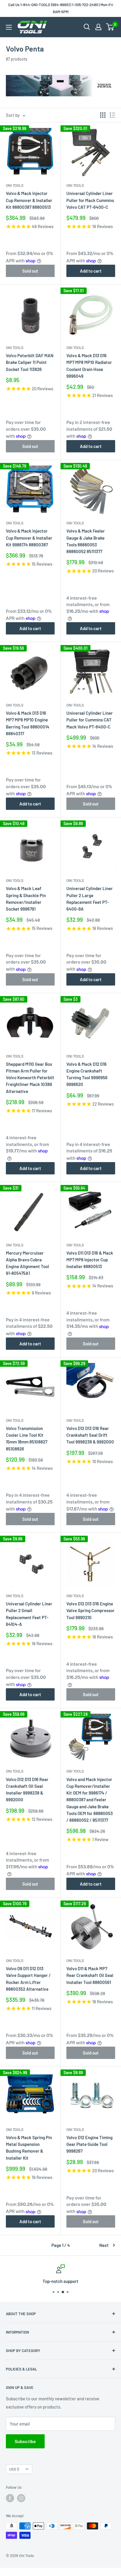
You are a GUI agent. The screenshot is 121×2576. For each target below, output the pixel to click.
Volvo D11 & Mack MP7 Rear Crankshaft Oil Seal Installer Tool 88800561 (90, 1975)
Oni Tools (15, 185)
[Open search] (87, 27)
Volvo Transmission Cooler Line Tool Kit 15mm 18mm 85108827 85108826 (27, 1438)
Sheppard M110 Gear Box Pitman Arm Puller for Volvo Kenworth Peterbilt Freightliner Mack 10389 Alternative (30, 1078)
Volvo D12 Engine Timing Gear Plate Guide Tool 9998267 (89, 2144)
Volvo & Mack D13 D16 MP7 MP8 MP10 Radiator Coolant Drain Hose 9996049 (89, 366)
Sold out (30, 271)
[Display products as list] (112, 115)
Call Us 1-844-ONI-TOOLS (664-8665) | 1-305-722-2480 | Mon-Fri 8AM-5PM (61, 8)
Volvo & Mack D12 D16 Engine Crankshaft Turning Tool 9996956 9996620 (87, 1074)
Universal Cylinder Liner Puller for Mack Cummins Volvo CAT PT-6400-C (90, 200)
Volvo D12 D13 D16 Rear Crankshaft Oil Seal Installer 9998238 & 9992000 (27, 1790)
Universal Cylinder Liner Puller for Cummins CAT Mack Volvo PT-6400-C (90, 720)
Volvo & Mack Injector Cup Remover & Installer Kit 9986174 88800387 (29, 538)
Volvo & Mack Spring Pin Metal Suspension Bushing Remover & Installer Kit (29, 2148)
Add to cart (91, 271)
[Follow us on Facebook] (10, 2498)
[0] (110, 27)
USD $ (14, 2469)
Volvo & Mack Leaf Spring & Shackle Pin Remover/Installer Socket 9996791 (26, 899)
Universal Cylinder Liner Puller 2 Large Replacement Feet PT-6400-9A (90, 899)
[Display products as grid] (103, 115)
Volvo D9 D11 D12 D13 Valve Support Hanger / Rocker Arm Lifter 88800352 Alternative (28, 1979)
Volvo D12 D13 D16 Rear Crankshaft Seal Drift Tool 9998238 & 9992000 (90, 1435)
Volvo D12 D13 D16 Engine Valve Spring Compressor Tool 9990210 (90, 1611)
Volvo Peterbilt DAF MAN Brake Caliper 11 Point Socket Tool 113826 (30, 362)
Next (104, 2245)
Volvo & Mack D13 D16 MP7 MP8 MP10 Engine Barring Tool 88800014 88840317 (28, 723)
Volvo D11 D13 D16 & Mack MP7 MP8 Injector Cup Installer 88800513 (90, 1260)
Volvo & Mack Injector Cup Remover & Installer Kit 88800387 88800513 (29, 200)
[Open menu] (9, 27)
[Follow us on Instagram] (21, 2498)
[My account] (98, 27)
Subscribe (25, 2441)
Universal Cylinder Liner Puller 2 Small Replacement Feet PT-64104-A (29, 1614)
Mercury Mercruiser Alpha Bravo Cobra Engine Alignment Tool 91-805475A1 (27, 1263)
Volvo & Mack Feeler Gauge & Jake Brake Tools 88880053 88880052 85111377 (86, 541)
